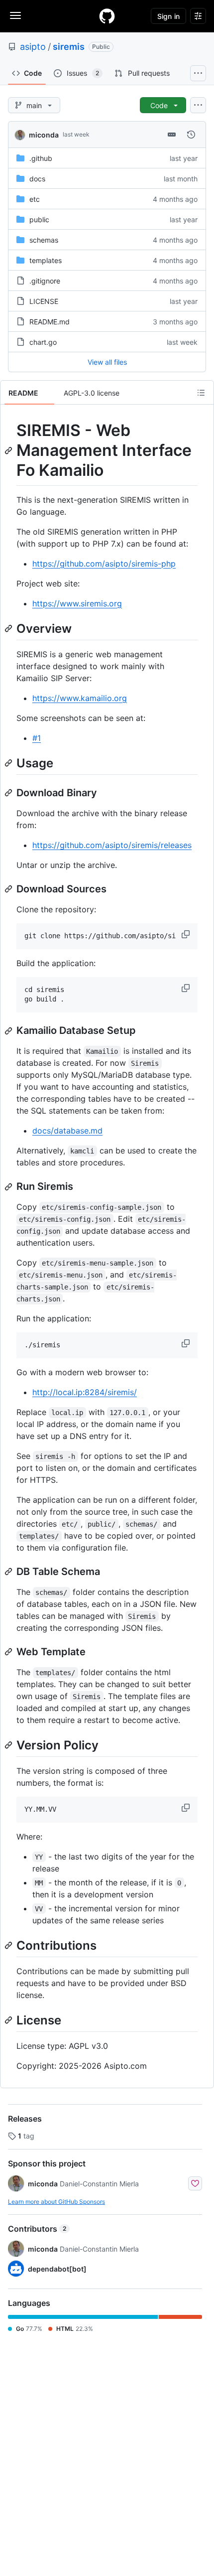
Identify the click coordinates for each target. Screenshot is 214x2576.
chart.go (43, 342)
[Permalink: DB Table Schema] (9, 1572)
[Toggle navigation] (15, 15)
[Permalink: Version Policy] (9, 1745)
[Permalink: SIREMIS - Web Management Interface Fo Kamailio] (9, 450)
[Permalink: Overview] (9, 628)
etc (35, 199)
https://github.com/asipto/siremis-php (104, 564)
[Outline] (201, 393)
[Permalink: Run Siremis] (9, 1187)
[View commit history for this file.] (191, 135)
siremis (69, 47)
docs (37, 179)
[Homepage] (107, 16)
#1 (37, 738)
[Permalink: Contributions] (9, 1945)
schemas (44, 240)
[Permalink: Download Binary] (9, 793)
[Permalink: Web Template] (9, 1652)
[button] (187, 934)
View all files (107, 362)
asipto (33, 47)
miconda (44, 135)
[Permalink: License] (9, 2020)
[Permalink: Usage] (9, 763)
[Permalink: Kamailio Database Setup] (9, 1031)
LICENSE (44, 301)
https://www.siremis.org (77, 603)
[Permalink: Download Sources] (9, 889)
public (39, 219)
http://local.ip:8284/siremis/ (85, 1392)
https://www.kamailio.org (80, 698)
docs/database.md (67, 1131)
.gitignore (45, 281)
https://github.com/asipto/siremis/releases (112, 845)
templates (46, 260)
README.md (50, 322)
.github (41, 158)
